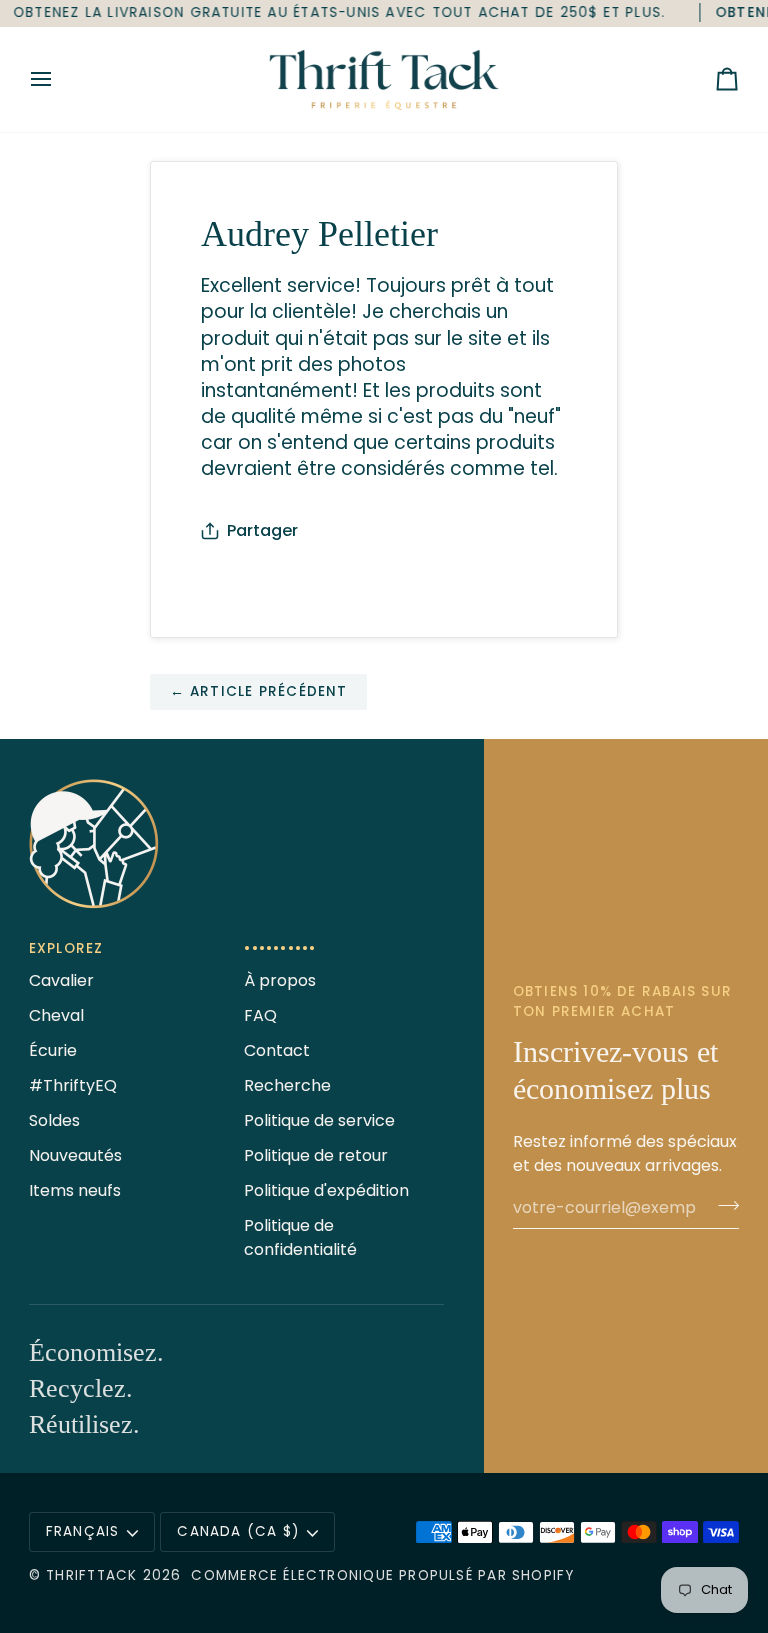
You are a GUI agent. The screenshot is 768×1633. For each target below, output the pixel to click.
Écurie (53, 1050)
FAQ (260, 1015)
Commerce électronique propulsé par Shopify (382, 1575)
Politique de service (319, 1120)
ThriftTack (91, 1575)
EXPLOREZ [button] (66, 948)
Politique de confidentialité (300, 1237)
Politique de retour (316, 1155)
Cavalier (61, 980)
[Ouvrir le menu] (59, 80)
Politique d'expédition (326, 1190)
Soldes (54, 1120)
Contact (277, 1050)
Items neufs (75, 1190)
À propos (280, 980)
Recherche (287, 1085)
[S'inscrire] (722, 1205)
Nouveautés (75, 1155)
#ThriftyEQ (73, 1085)
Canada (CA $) (238, 1531)
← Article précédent (259, 691)
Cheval (56, 1015)
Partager (262, 530)
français (83, 1531)
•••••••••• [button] (280, 948)
